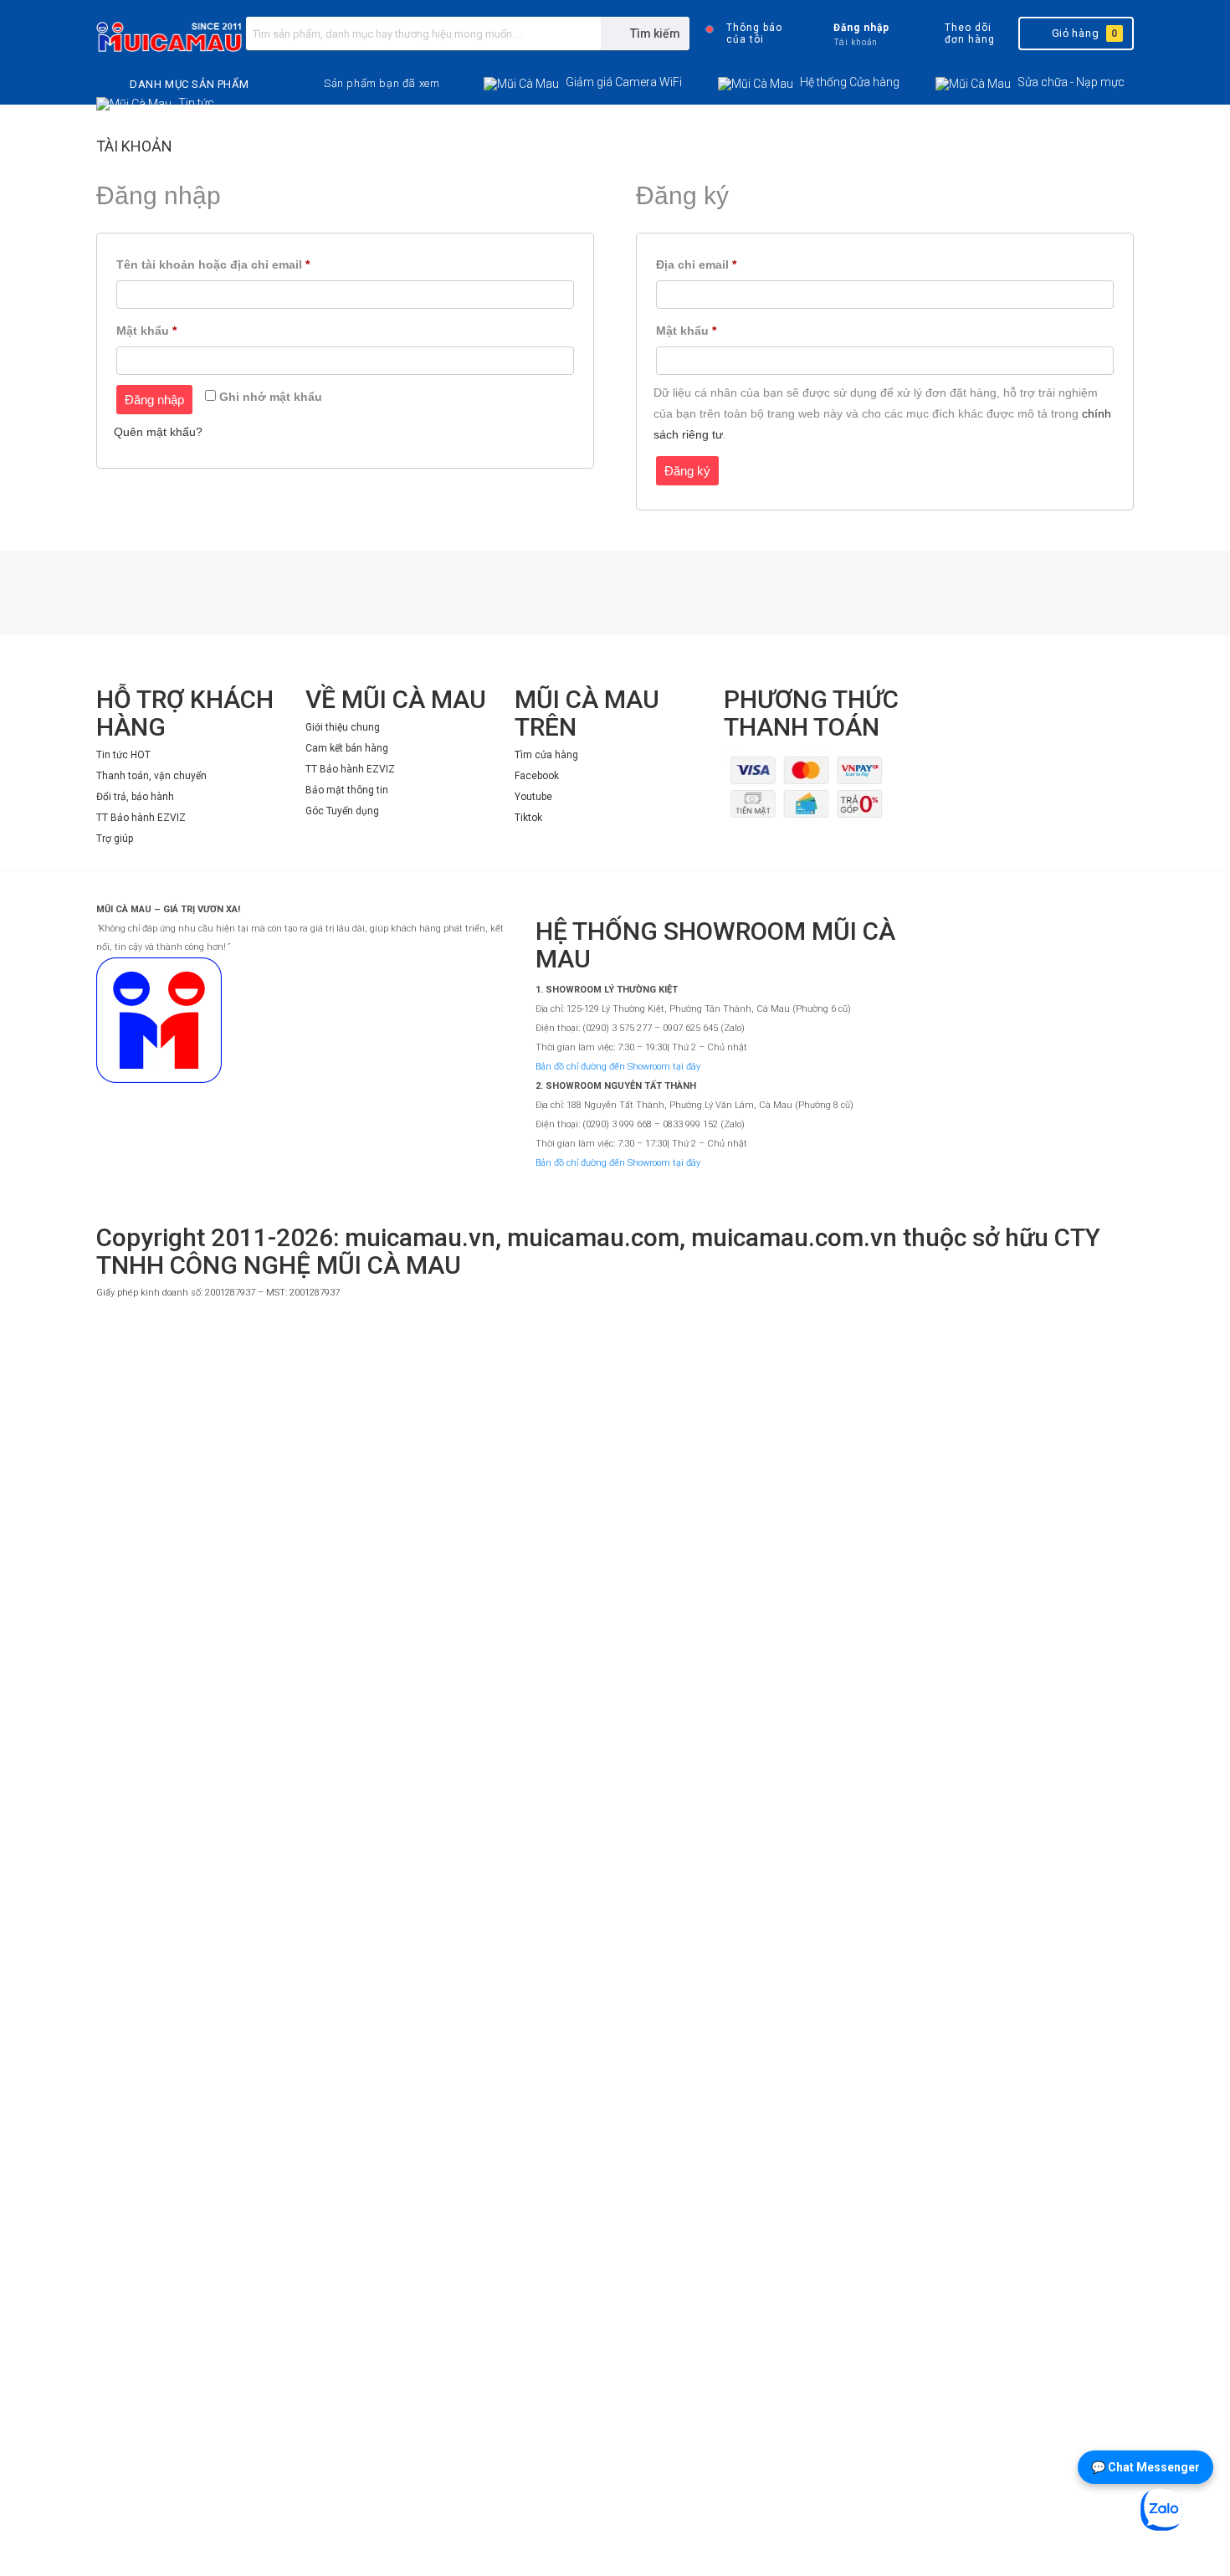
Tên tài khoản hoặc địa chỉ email (227, 267)
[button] (382, 84)
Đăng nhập (154, 400)
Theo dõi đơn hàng (969, 33)
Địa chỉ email (710, 267)
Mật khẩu (161, 333)
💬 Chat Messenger (1145, 2467)
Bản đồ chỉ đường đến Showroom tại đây (618, 1067)
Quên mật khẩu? (158, 432)
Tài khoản (134, 146)
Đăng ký (687, 471)
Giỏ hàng (1085, 33)
